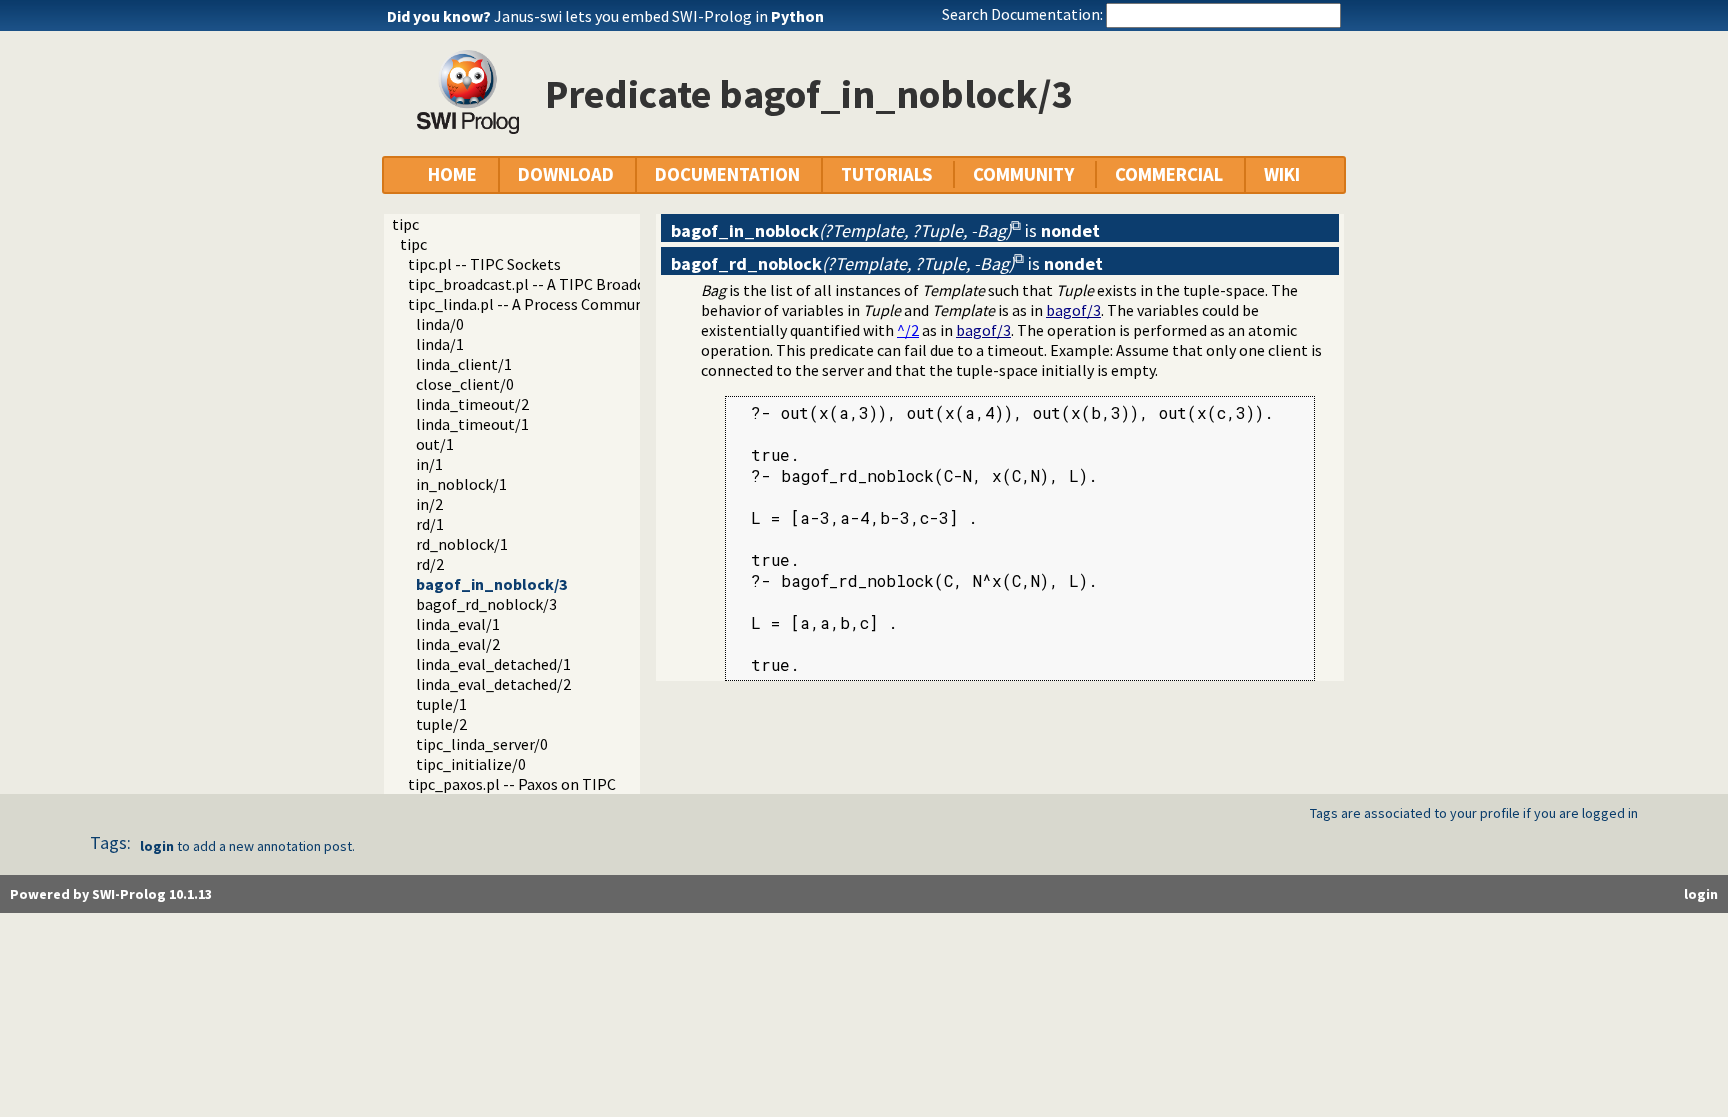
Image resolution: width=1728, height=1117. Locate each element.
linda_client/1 (464, 364)
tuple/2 (441, 724)
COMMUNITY (1023, 174)
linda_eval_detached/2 (493, 684)
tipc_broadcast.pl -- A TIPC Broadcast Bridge (561, 284)
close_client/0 (465, 384)
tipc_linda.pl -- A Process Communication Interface (583, 304)
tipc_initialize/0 (471, 764)
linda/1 (440, 344)
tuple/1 (441, 704)
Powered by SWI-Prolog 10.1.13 (111, 894)
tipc (405, 224)
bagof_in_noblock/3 (491, 584)
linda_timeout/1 (472, 424)
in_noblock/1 (461, 484)
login (157, 846)
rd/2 (430, 564)
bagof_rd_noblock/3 (486, 604)
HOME (452, 174)
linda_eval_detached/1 (493, 664)
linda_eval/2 (458, 644)
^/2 (908, 330)
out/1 (435, 444)
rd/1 (430, 524)
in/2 (429, 504)
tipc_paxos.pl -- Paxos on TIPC (512, 784)
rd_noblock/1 (462, 544)
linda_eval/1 (458, 624)
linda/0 (440, 324)
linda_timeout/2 (472, 404)
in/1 (429, 464)
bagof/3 (1073, 310)
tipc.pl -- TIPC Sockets (484, 264)
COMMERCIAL (1169, 174)
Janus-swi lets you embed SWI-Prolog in (659, 16)
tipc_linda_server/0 (482, 744)
